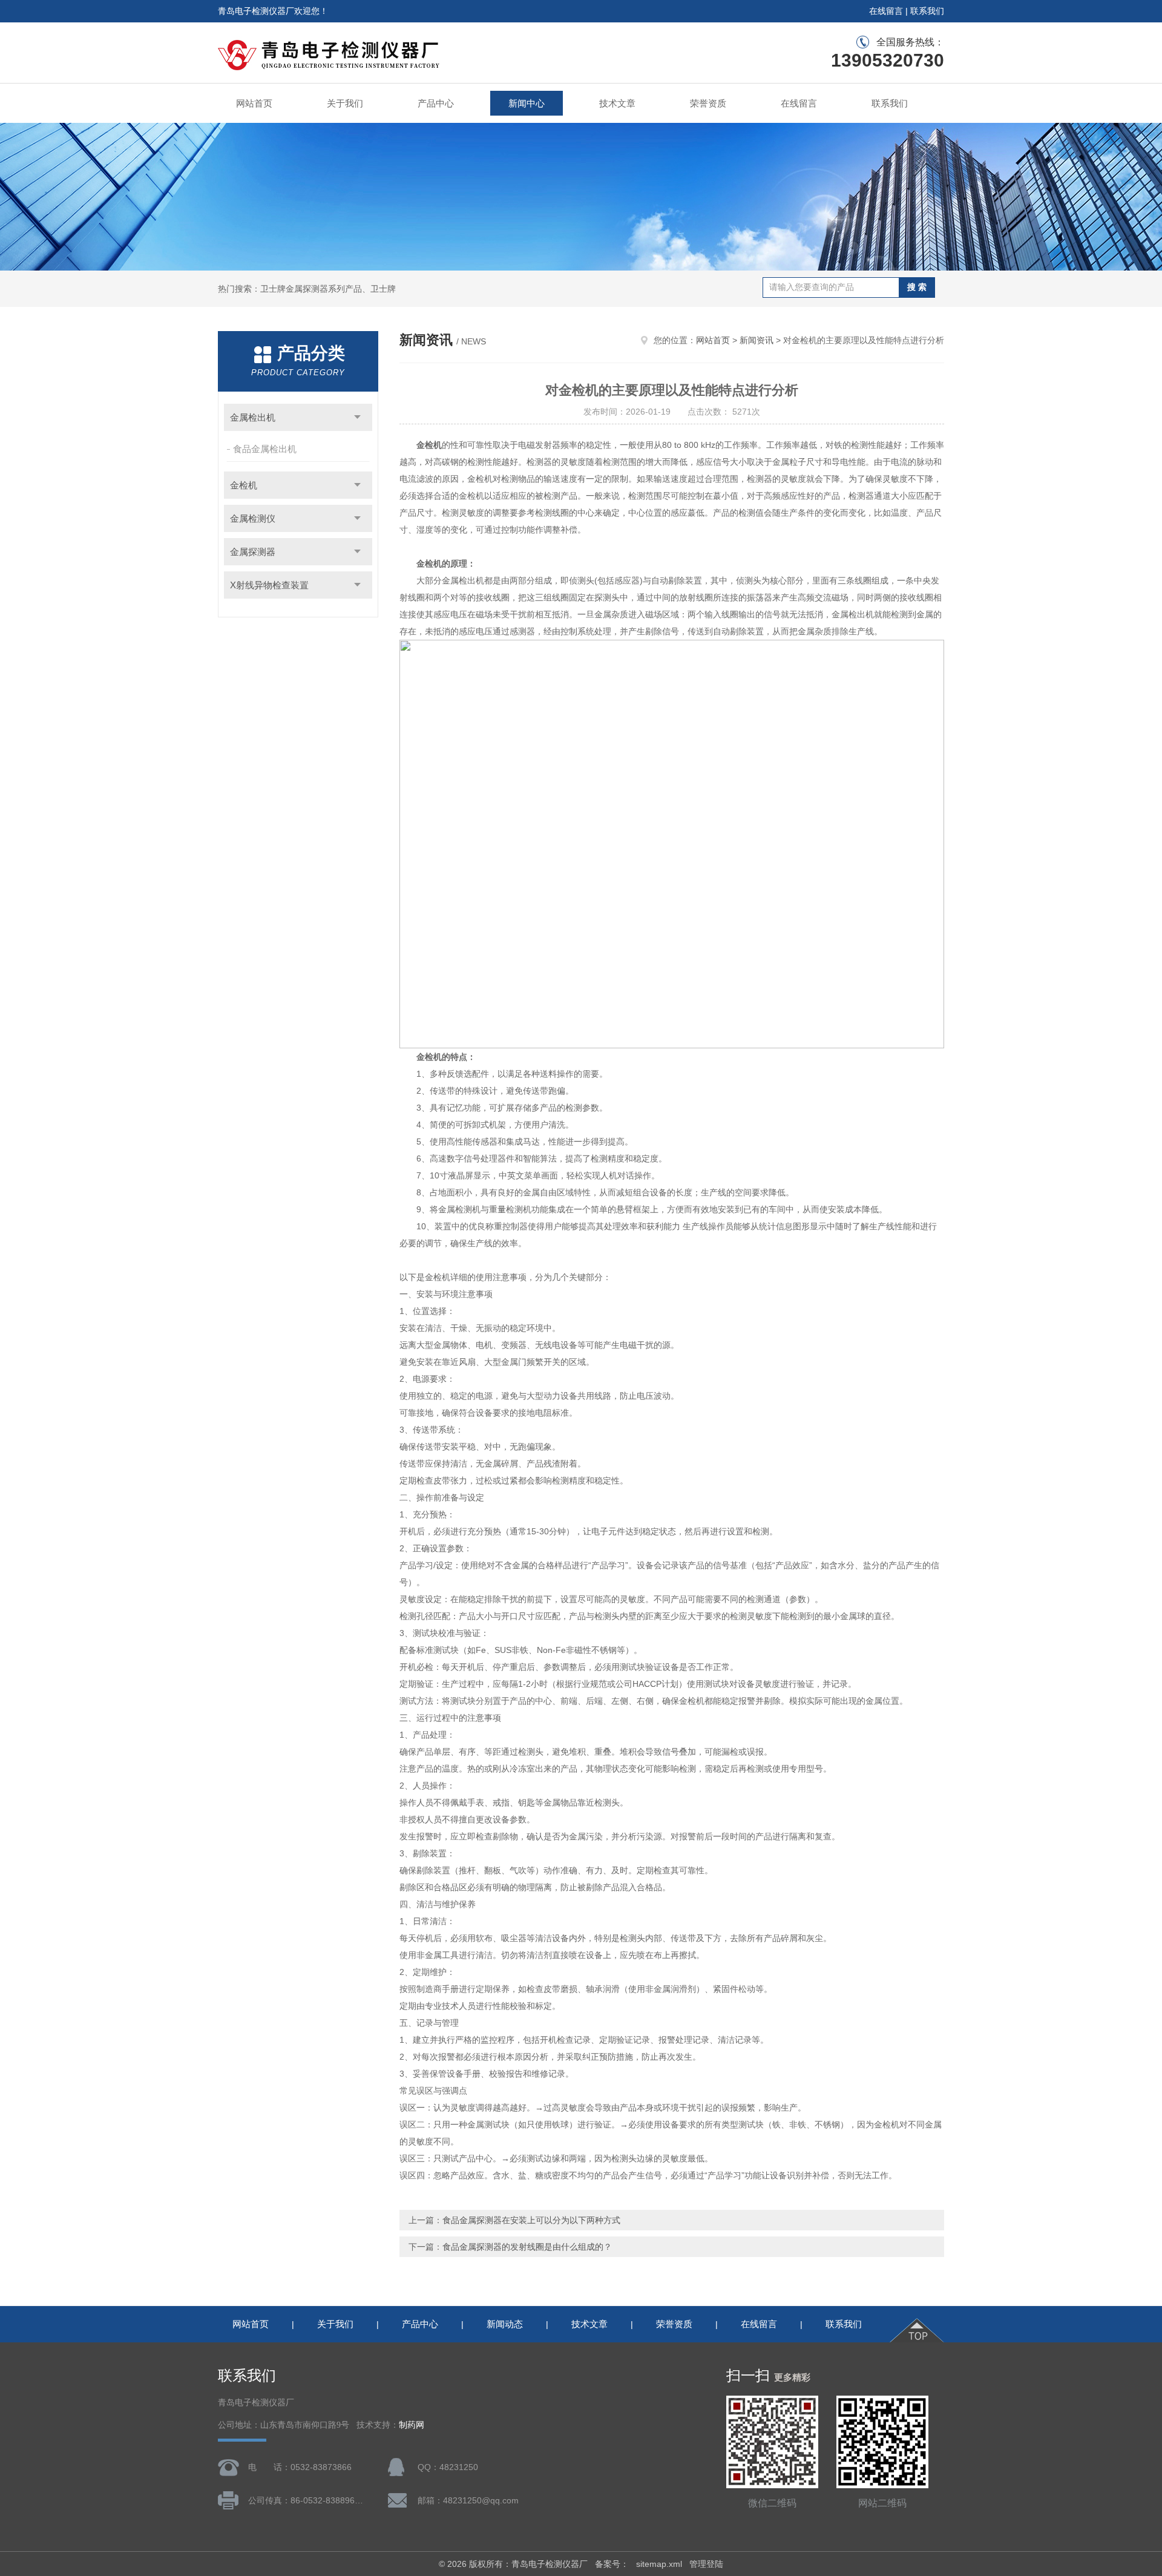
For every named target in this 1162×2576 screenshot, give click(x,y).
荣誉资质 (708, 103)
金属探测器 (253, 552)
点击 (357, 417)
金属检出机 (253, 417)
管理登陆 (706, 2564)
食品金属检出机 (265, 449)
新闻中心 (527, 103)
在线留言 (886, 11)
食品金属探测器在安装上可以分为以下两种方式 (531, 2220)
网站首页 (254, 103)
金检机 (244, 485)
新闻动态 (505, 2324)
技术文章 (617, 103)
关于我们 (345, 103)
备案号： (612, 2564)
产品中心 (436, 103)
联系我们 (927, 11)
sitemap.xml (659, 2564)
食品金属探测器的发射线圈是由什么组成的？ (527, 2247)
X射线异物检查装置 (269, 585)
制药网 (412, 2425)
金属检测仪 (253, 518)
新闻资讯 (757, 340)
